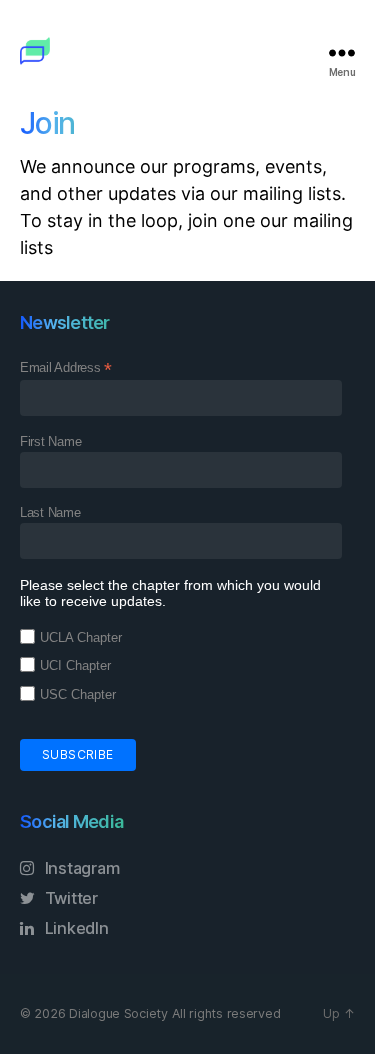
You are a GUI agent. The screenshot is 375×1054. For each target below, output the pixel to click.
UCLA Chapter (81, 637)
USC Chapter (78, 694)
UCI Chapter (75, 665)
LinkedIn (75, 928)
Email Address (66, 368)
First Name (50, 441)
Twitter (69, 898)
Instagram (80, 868)
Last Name (50, 512)
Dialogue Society (118, 1013)
